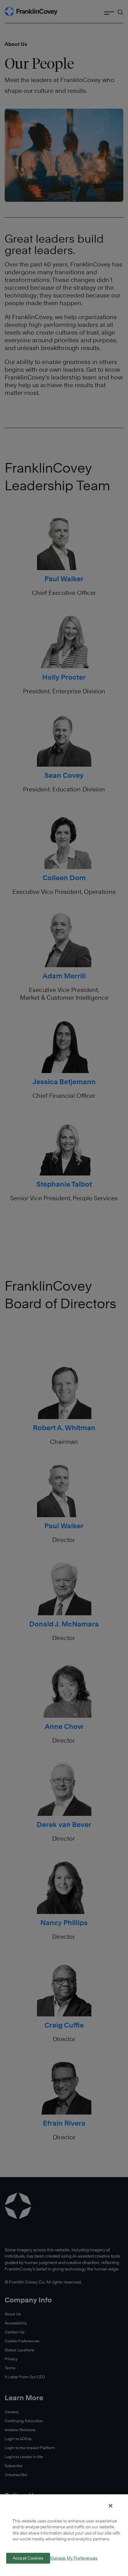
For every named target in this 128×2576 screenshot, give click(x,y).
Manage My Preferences (74, 2558)
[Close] (111, 2506)
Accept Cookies (28, 2558)
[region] (64, 2535)
